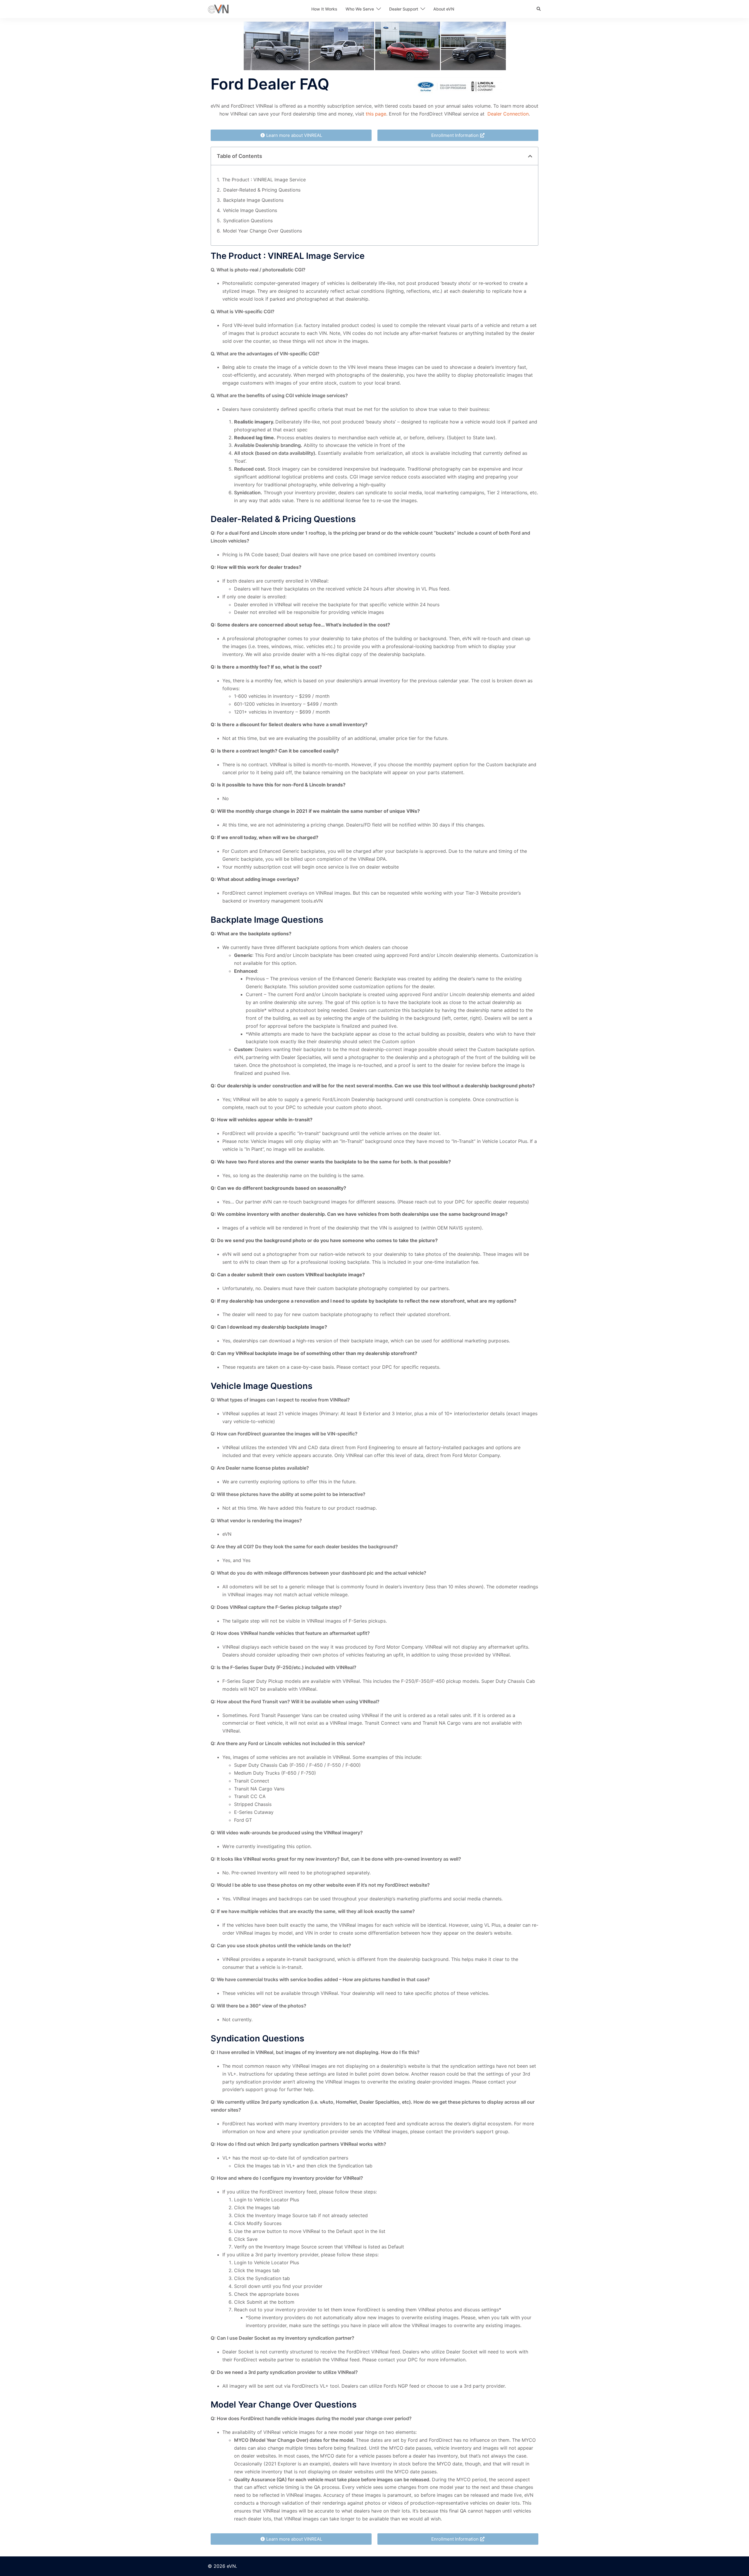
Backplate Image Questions (253, 200)
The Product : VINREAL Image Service (264, 180)
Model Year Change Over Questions (262, 231)
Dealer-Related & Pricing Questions (262, 190)
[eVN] (218, 8)
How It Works (324, 9)
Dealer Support (404, 9)
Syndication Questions (248, 221)
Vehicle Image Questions (250, 210)
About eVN (444, 9)
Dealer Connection (508, 114)
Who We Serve (360, 9)
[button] (539, 9)
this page (376, 114)
